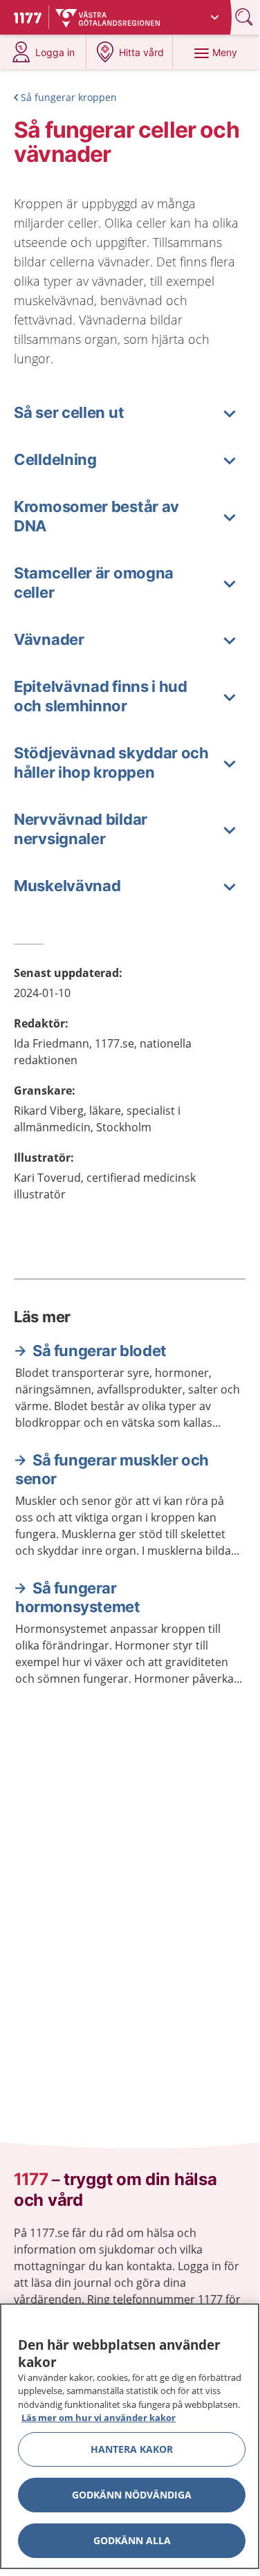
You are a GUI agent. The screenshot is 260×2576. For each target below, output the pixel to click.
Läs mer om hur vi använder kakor (99, 2418)
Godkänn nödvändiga (132, 2495)
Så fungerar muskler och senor (112, 1470)
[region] (130, 2436)
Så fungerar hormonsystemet (77, 1598)
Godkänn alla (132, 2540)
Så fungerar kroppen (69, 97)
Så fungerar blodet (100, 1351)
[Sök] (245, 17)
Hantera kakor (132, 2449)
